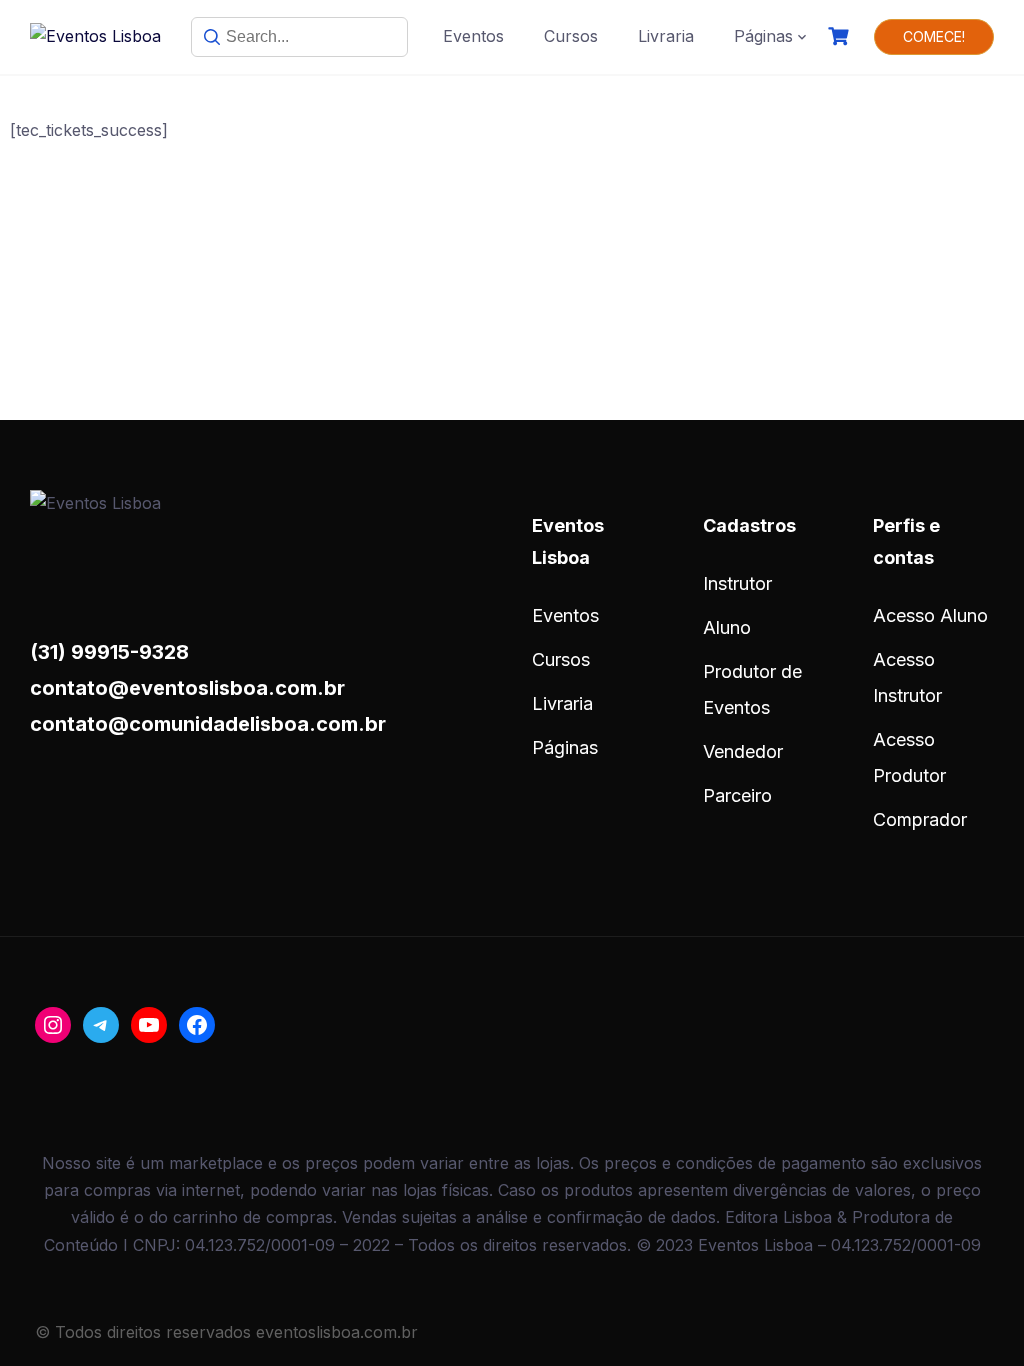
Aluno (727, 627)
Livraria (666, 36)
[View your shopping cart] (841, 36)
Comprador (920, 819)
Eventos (473, 36)
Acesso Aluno (930, 615)
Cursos (571, 36)
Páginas (763, 36)
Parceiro (737, 795)
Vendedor (743, 751)
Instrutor (737, 583)
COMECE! (934, 36)
